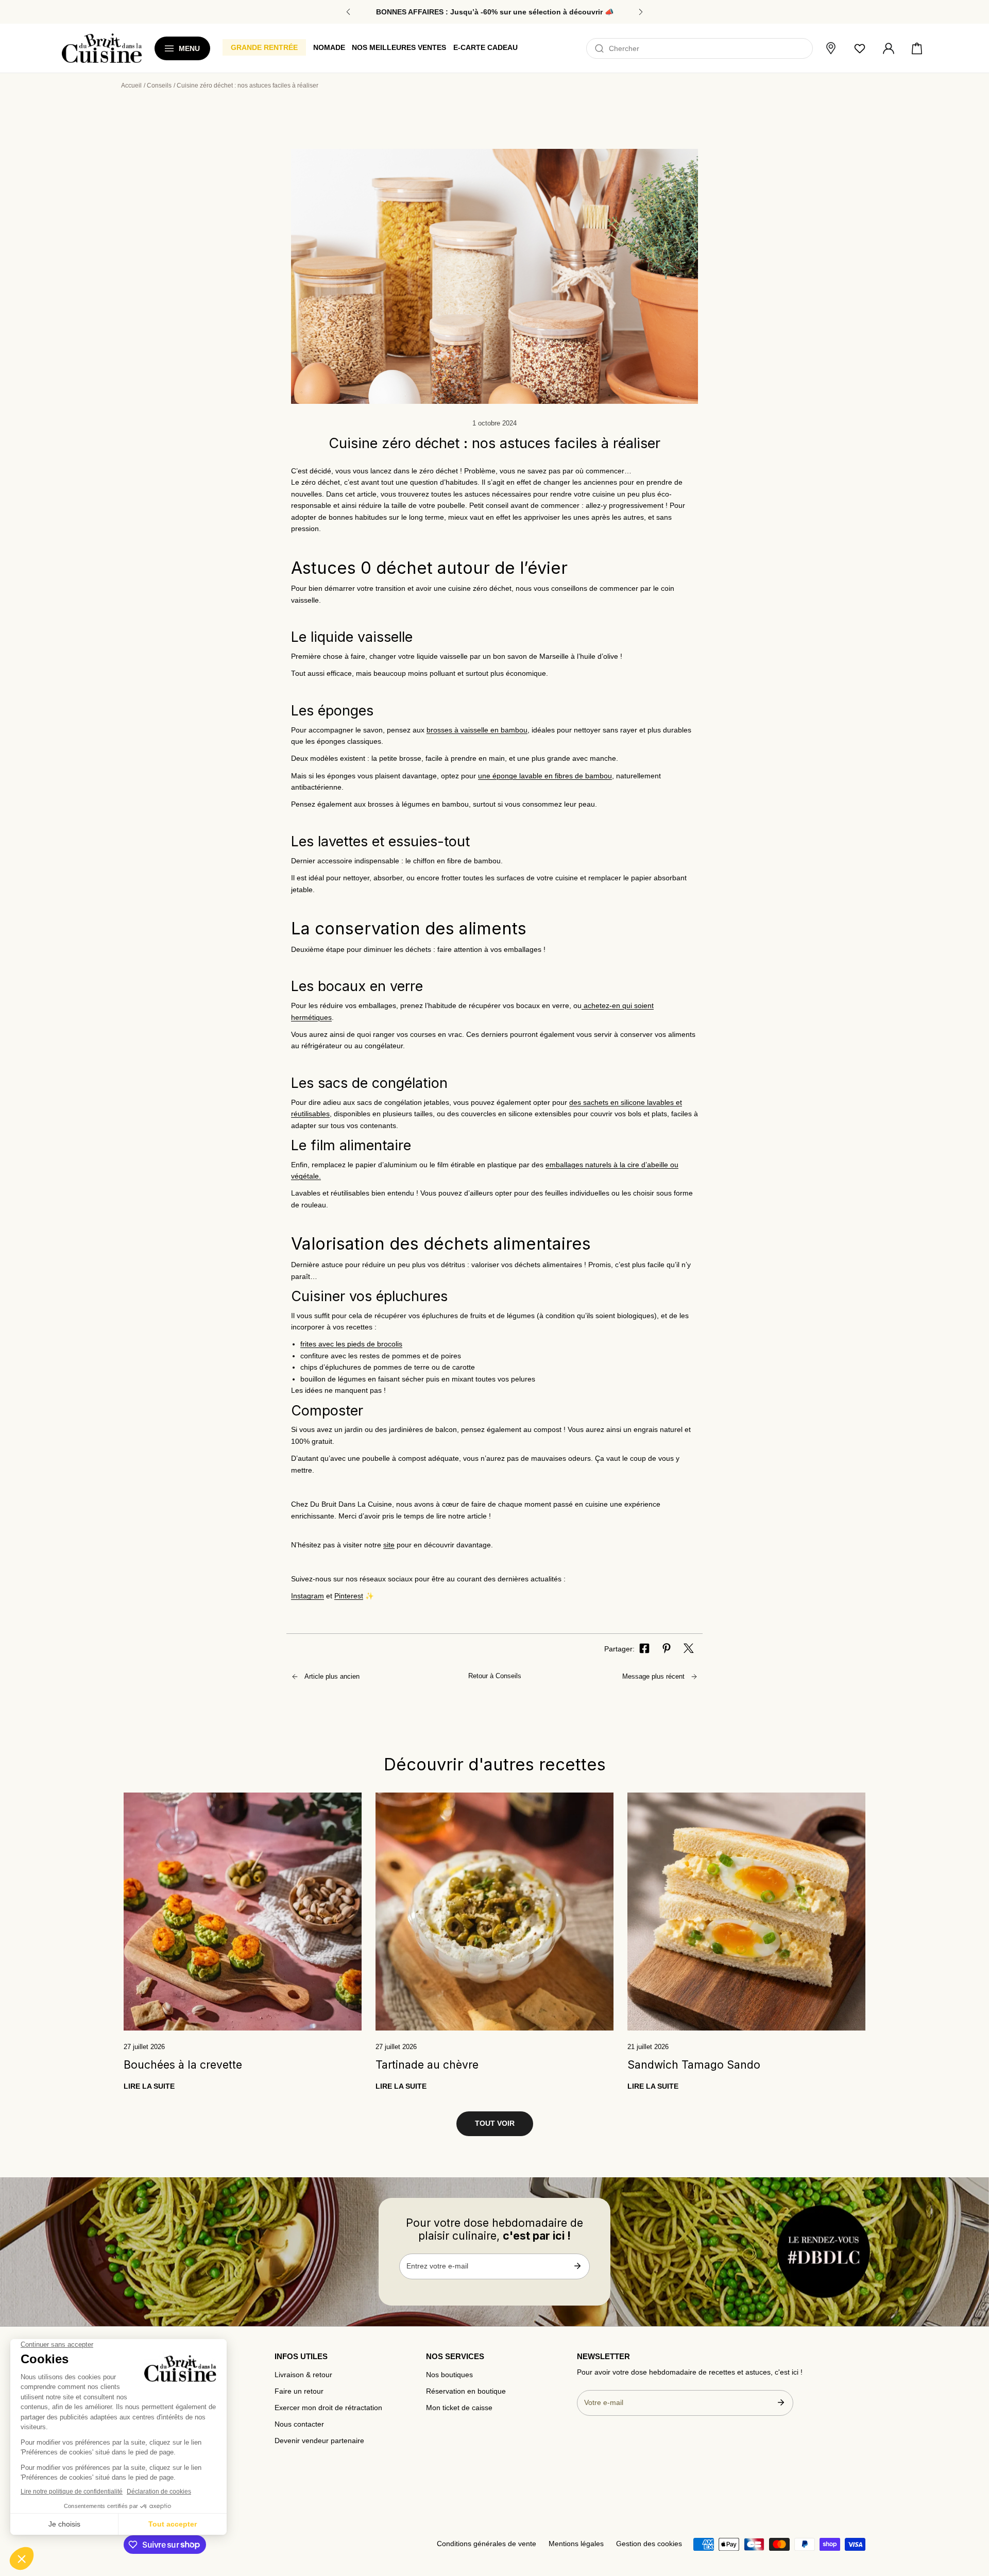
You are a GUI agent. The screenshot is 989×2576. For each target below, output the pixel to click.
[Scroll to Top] (971, 2515)
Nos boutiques (449, 2375)
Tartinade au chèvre (427, 2065)
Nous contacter (299, 2424)
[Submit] (577, 2266)
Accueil (131, 86)
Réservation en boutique (466, 2391)
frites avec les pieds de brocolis (351, 1344)
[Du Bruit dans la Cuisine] (102, 48)
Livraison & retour (303, 2375)
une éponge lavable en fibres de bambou (545, 776)
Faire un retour (299, 2391)
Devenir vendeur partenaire (319, 2441)
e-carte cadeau (485, 47)
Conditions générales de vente (487, 2544)
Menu (189, 48)
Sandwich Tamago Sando (694, 2065)
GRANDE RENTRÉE (264, 47)
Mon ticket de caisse (459, 2408)
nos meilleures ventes (399, 47)
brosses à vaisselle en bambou (477, 730)
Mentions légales (576, 2544)
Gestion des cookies (649, 2544)
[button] (917, 48)
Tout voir (495, 2123)
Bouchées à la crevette (183, 2065)
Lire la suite (149, 2086)
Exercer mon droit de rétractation (328, 2408)
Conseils (159, 86)
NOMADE (329, 47)
